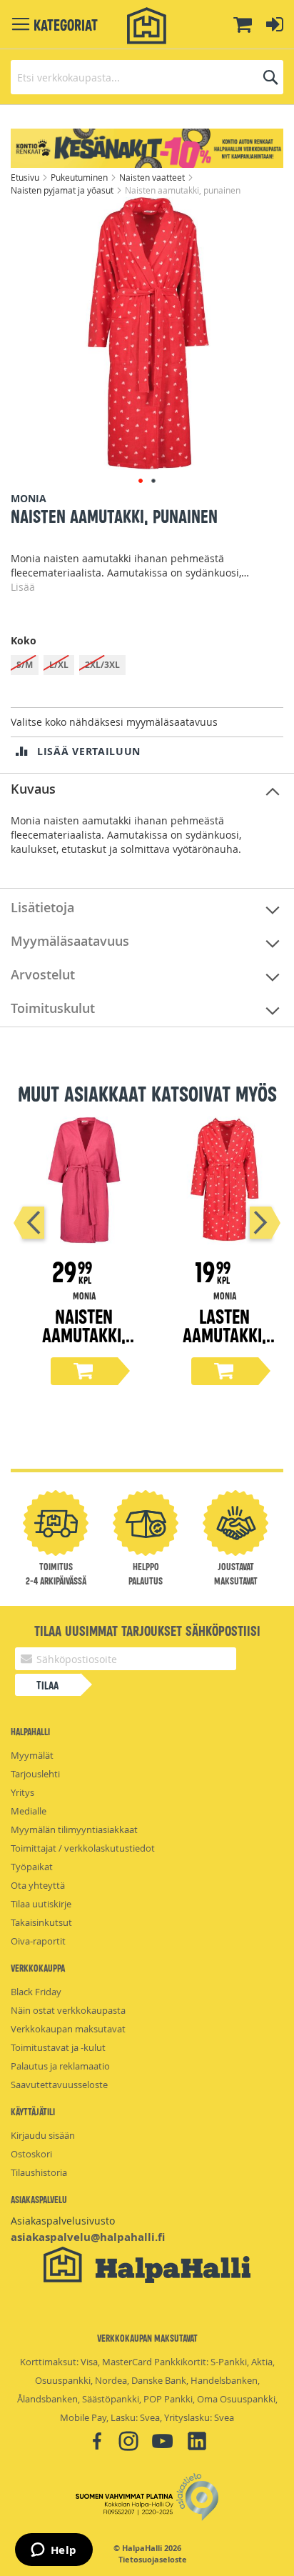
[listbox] (147, 667)
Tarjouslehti (35, 1774)
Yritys (22, 1792)
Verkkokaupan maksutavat (68, 2029)
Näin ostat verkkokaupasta (68, 2010)
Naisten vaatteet (153, 177)
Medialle (29, 1811)
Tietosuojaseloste (153, 2560)
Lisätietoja (42, 907)
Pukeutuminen (80, 177)
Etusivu (26, 177)
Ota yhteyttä (38, 1885)
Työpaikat (32, 1867)
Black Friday (36, 1992)
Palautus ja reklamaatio (60, 2066)
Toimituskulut (53, 1008)
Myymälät (32, 1755)
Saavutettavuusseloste (59, 2085)
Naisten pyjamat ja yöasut (63, 190)
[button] (141, 481)
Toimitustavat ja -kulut (58, 2047)
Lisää (23, 587)
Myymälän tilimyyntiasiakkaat (74, 1829)
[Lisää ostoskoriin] (84, 1371)
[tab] (147, 790)
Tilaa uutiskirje (41, 1904)
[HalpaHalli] (147, 26)
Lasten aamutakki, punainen (224, 1334)
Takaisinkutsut (41, 1922)
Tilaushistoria (39, 2172)
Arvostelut (43, 974)
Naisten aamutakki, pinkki (84, 1334)
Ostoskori (31, 2154)
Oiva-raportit (38, 1941)
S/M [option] (25, 665)
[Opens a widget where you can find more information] (54, 2551)
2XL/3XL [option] (102, 665)
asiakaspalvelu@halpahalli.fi (88, 2237)
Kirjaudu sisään (43, 2135)
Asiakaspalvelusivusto (63, 2221)
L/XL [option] (59, 665)
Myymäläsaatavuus (70, 941)
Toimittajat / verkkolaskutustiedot (83, 1848)
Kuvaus (33, 789)
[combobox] (147, 77)
